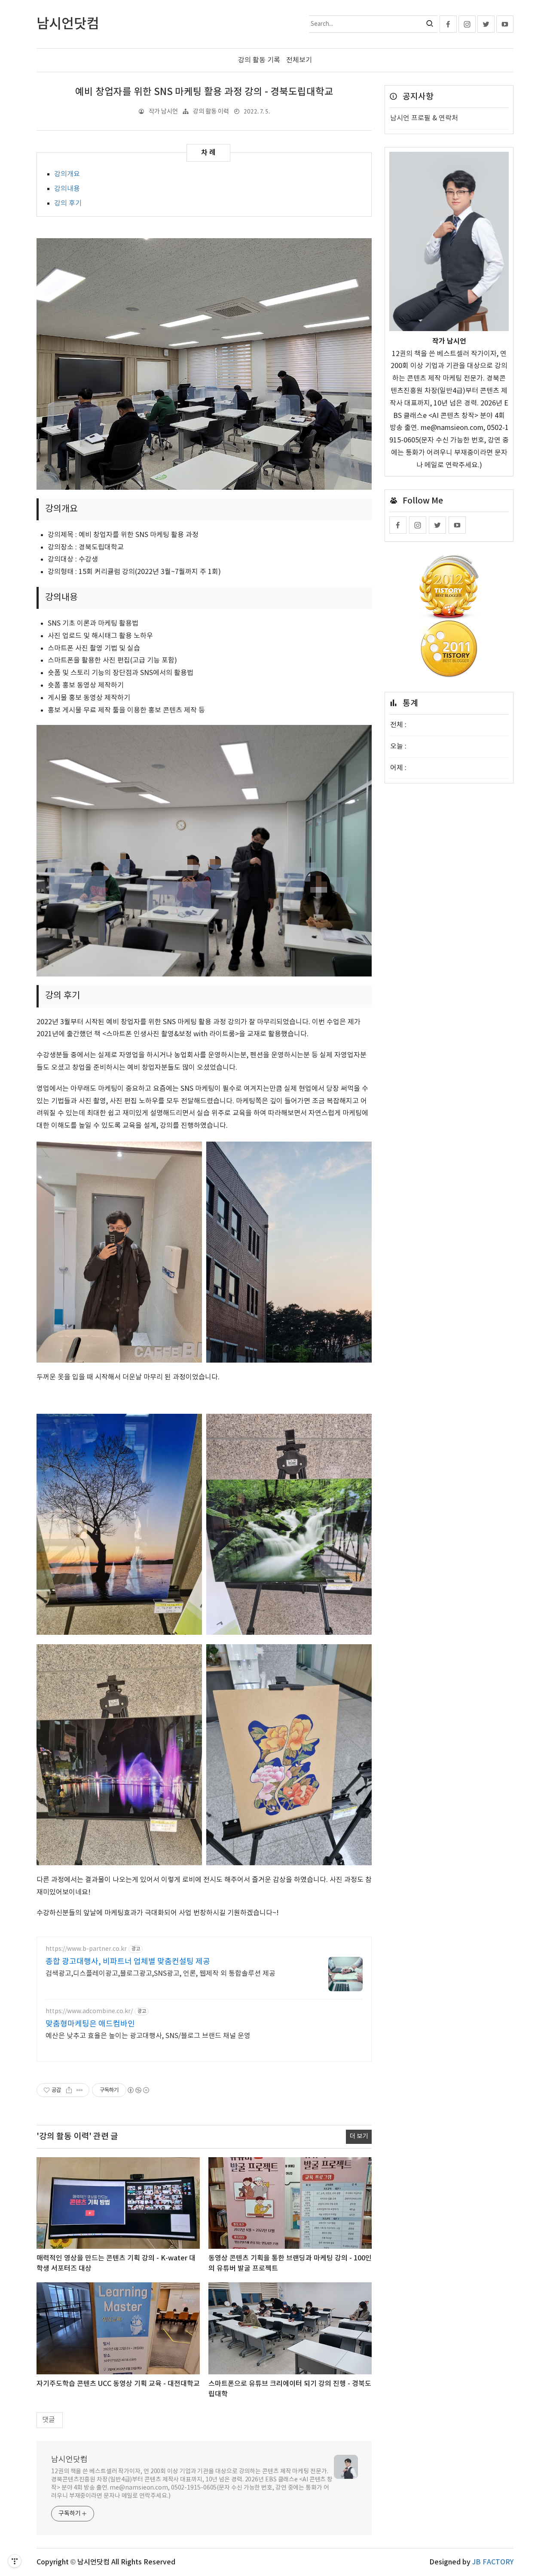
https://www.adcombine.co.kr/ (89, 2011)
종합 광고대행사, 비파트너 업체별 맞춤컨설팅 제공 (128, 1962)
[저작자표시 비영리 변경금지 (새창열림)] (138, 2090)
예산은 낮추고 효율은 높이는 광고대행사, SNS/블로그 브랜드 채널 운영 (148, 2036)
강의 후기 (68, 203)
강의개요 (67, 174)
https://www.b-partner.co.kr (86, 1949)
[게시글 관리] (80, 2090)
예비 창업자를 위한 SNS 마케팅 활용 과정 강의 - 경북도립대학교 (204, 92)
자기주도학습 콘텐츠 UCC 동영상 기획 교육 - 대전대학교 (118, 2384)
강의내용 (67, 189)
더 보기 (359, 2136)
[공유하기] (69, 2090)
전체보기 (299, 60)
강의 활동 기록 (259, 60)
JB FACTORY (493, 2562)
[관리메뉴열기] (15, 2561)
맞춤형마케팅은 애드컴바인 (90, 2024)
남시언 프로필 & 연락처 (424, 118)
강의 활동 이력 (211, 112)
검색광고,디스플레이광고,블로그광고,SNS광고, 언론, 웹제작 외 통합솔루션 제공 (160, 1974)
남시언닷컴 (69, 2460)
